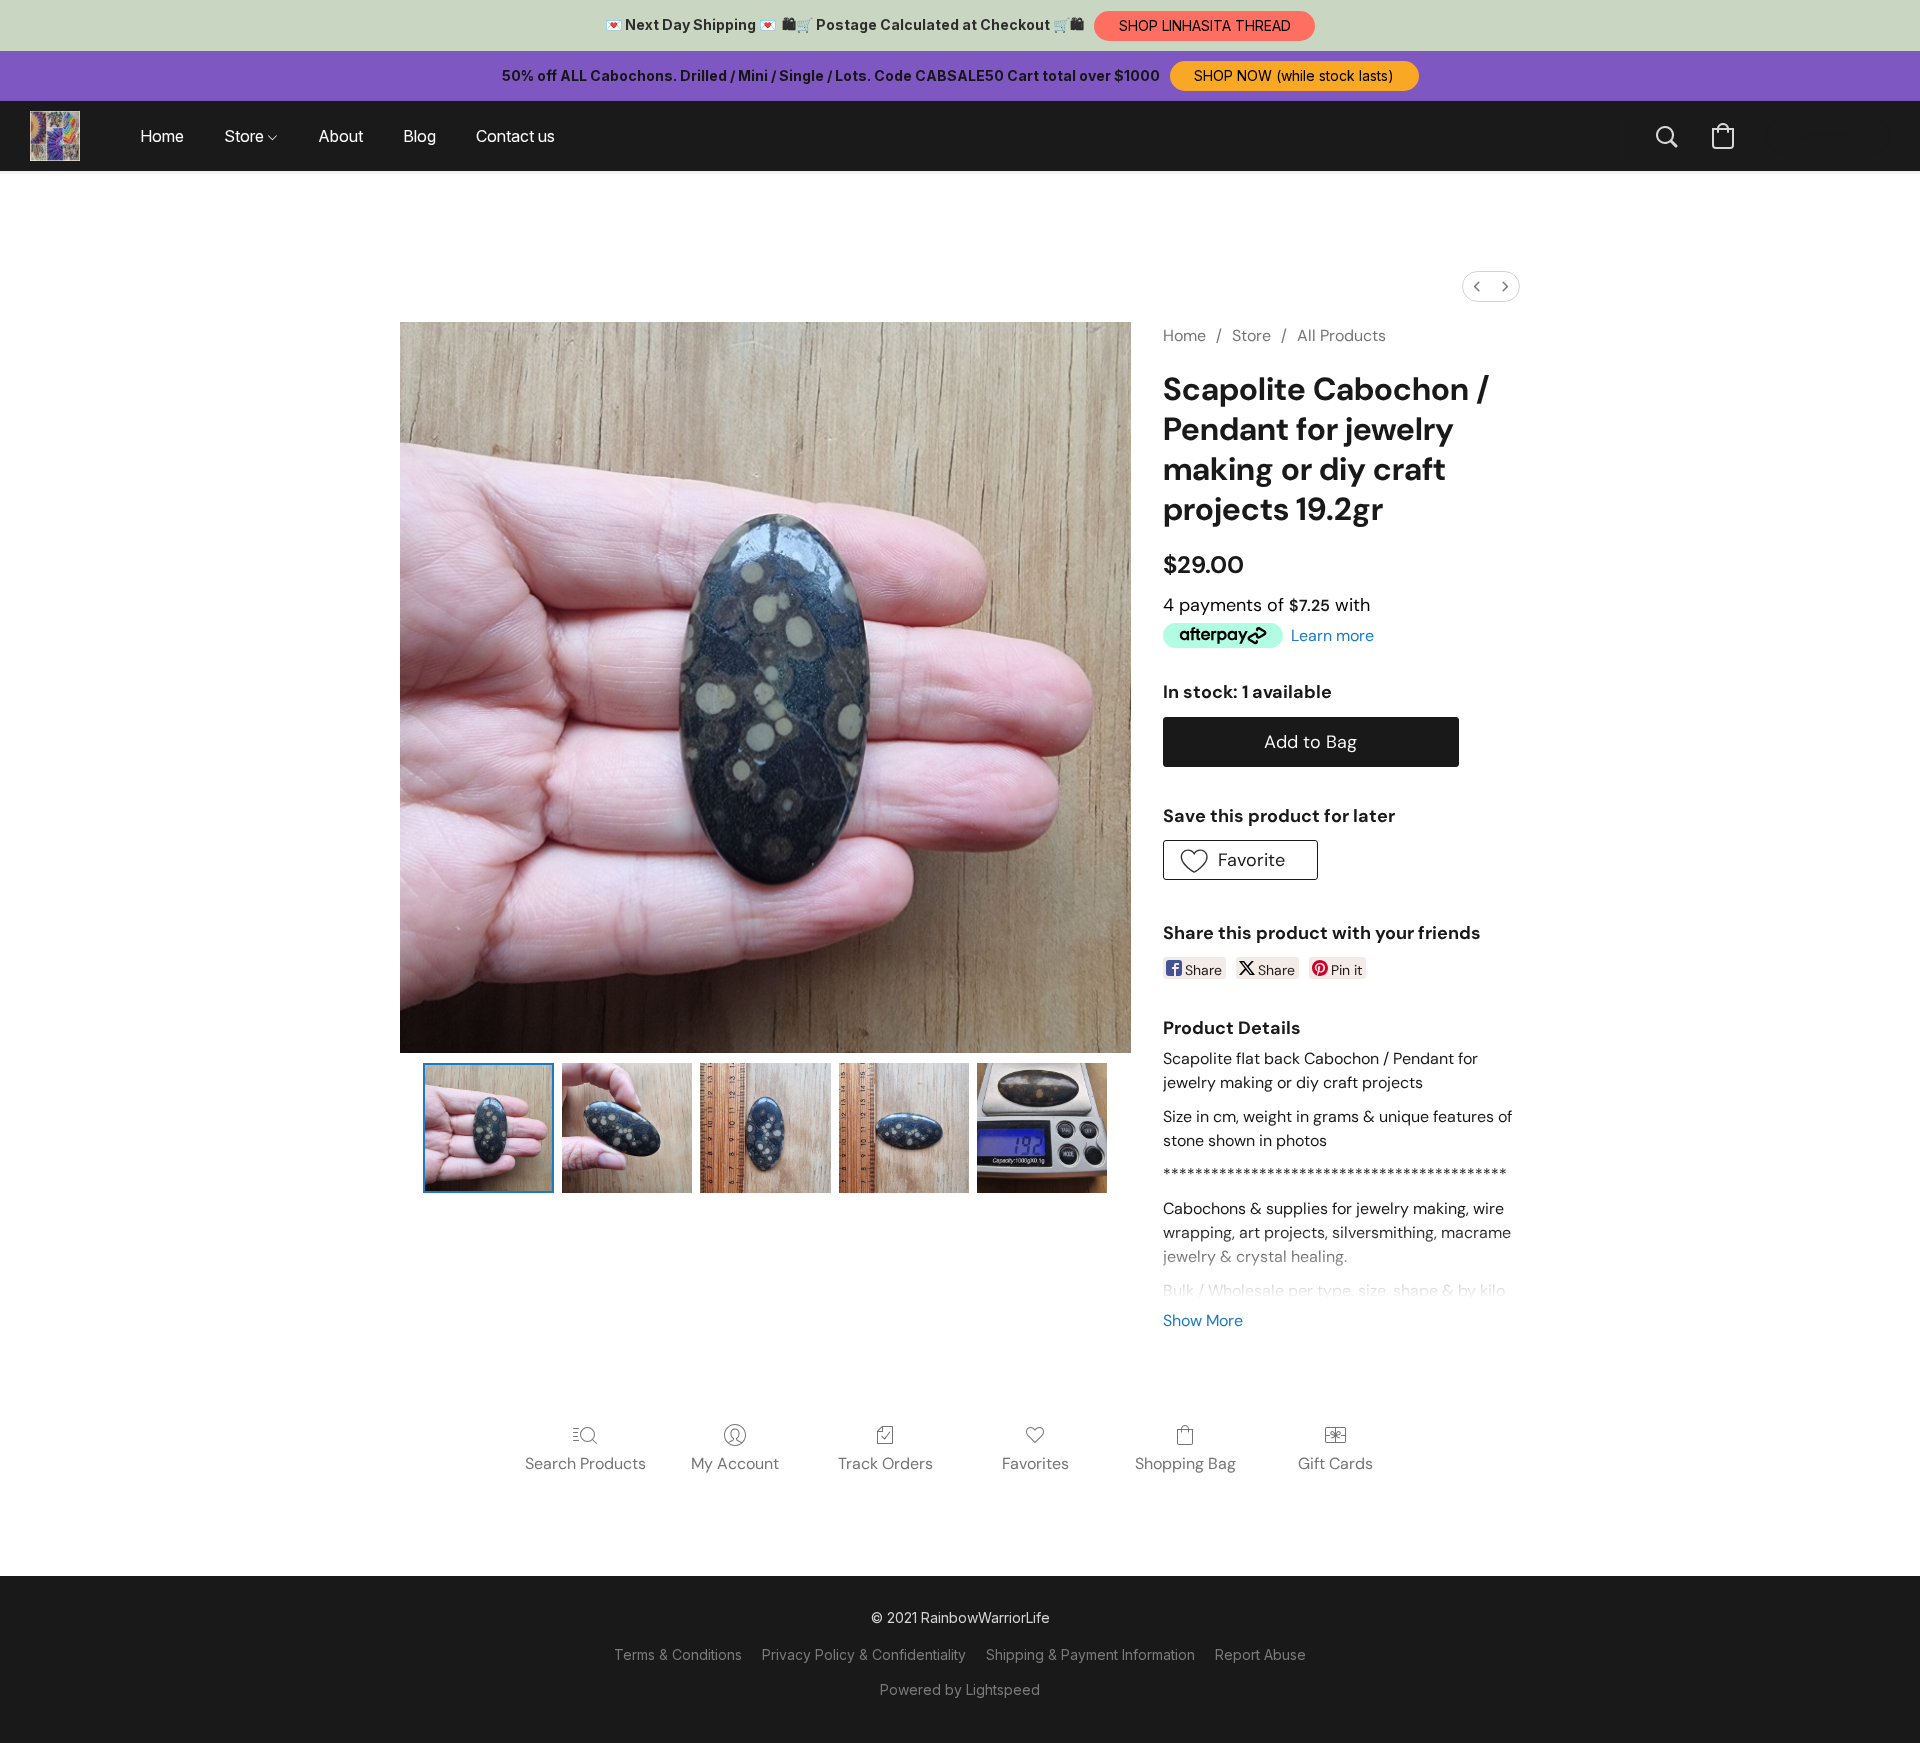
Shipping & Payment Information (1090, 1654)
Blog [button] (419, 136)
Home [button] (162, 136)
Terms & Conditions (678, 1654)
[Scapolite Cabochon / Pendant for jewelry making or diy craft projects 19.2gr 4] (1042, 1128)
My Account (735, 1463)
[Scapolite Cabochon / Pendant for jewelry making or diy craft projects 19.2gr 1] (627, 1128)
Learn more (1332, 635)
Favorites (1035, 1463)
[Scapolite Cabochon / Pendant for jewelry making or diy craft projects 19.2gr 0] (488, 1128)
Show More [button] (1203, 1320)
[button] (1204, 26)
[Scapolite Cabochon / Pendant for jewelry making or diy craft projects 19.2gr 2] (765, 1128)
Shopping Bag (1185, 1463)
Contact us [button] (515, 136)
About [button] (340, 136)
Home (1184, 335)
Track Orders (885, 1463)
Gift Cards (1335, 1463)
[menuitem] (1477, 286)
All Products (1341, 335)
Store (1251, 335)
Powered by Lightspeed (960, 1689)
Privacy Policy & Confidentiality (864, 1654)
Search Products (585, 1463)
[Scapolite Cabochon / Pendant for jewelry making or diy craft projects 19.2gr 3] (904, 1128)
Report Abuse (1260, 1654)
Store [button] (246, 136)
